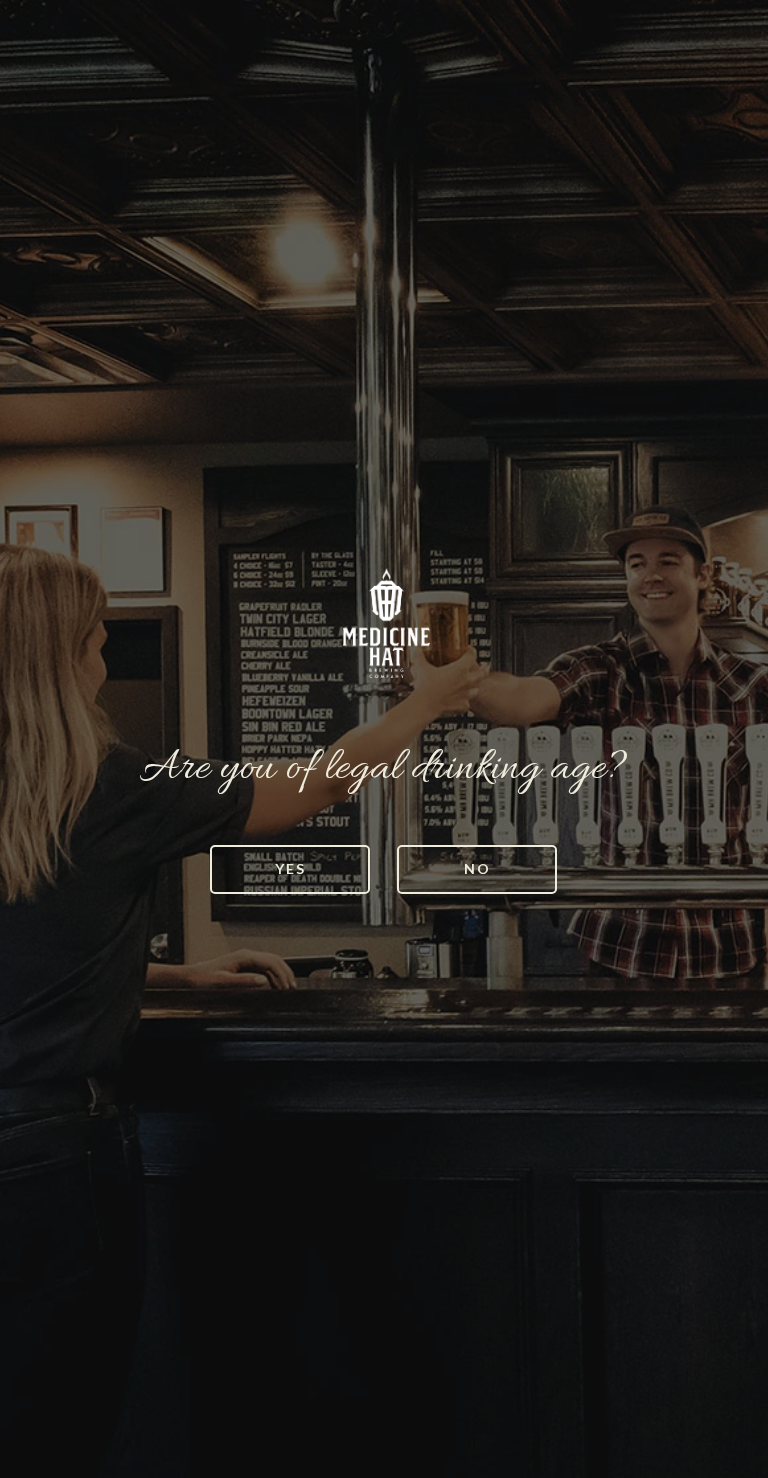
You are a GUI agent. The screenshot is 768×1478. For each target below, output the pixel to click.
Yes (290, 868)
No (477, 868)
